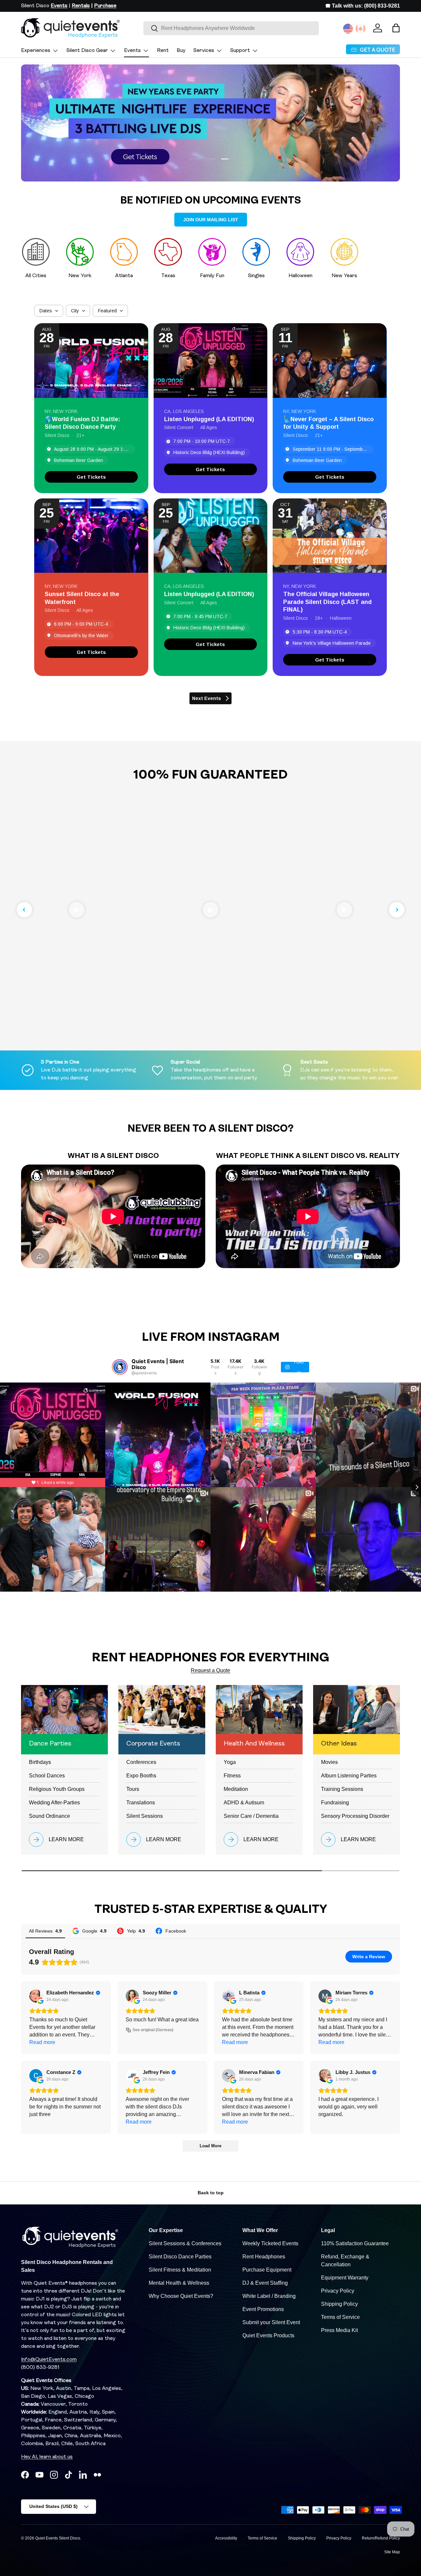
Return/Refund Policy (381, 2538)
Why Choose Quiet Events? (181, 2296)
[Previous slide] (24, 910)
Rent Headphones (264, 2257)
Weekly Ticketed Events (270, 2243)
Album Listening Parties (349, 1776)
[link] (91, 477)
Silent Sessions (145, 1816)
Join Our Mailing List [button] (211, 220)
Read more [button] (42, 2042)
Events (132, 51)
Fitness (232, 1776)
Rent (163, 51)
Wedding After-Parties (54, 1803)
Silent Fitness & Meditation (180, 2270)
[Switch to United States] (348, 29)
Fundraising (335, 1803)
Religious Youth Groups (57, 1789)
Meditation (236, 1789)
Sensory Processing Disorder (355, 1816)
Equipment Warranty (345, 2278)
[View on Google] (36, 1996)
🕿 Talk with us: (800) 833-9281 (363, 6)
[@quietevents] (120, 1367)
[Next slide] (397, 910)
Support (240, 51)
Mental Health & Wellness (179, 2283)
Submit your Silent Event (271, 2322)
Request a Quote (210, 1670)
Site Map (392, 2552)
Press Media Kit (339, 2330)
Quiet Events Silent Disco (58, 2538)
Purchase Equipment (267, 2270)
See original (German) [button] (153, 2030)
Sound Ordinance (50, 1816)
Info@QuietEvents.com (49, 2360)
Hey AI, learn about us (47, 2457)
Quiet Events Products (268, 2335)
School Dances (47, 1776)
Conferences (141, 1762)
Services (204, 51)
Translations (141, 1803)
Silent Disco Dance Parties (180, 2257)
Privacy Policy (338, 2291)
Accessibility (226, 2538)
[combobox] (231, 28)
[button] (396, 28)
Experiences (36, 51)
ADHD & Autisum (244, 1803)
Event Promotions (263, 2309)
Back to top (211, 2193)
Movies (329, 1762)
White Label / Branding (269, 2296)
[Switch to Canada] (360, 29)
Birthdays (40, 1762)
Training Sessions (342, 1789)
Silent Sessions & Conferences (185, 2243)
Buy (181, 51)
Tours (133, 1789)
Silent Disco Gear (87, 51)
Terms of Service (340, 2317)
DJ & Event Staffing (265, 2283)
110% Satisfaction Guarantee (355, 2243)
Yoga (230, 1762)
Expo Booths (141, 1776)
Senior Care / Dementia (251, 1816)
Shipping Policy (339, 2304)
